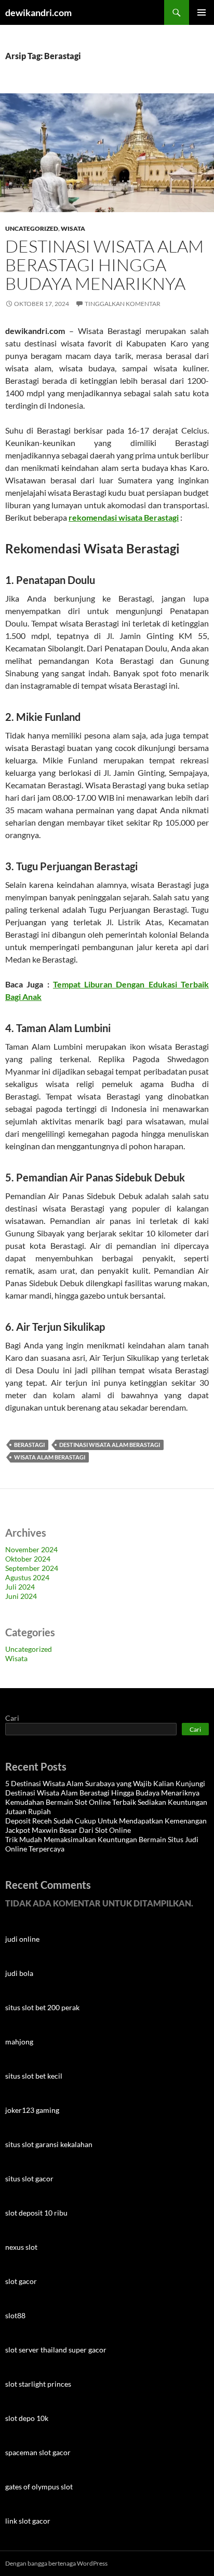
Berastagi (29, 1445)
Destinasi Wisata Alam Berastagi (110, 1445)
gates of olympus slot (39, 2487)
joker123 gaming (32, 2110)
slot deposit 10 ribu (36, 2213)
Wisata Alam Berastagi (50, 1457)
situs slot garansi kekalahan (49, 2144)
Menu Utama (202, 12)
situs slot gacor (29, 2178)
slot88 (15, 2315)
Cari (12, 1718)
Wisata (73, 228)
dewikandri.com (38, 12)
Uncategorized (32, 228)
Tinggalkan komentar (123, 304)
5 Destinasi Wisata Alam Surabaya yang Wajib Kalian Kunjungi (105, 1783)
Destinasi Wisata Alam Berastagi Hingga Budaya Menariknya (104, 265)
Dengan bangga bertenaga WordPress (56, 2563)
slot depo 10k (27, 2418)
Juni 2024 (21, 1596)
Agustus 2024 (27, 1577)
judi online (22, 1939)
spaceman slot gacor (38, 2452)
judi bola (19, 1973)
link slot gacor (28, 2521)
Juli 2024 (20, 1587)
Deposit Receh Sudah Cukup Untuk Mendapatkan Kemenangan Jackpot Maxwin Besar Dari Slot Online (106, 1825)
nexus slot (21, 2247)
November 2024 (31, 1549)
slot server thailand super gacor (56, 2350)
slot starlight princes (38, 2384)
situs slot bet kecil (34, 2076)
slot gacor (21, 2281)
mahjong (19, 2042)
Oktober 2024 (28, 1559)
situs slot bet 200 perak (42, 2007)
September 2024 (32, 1568)
